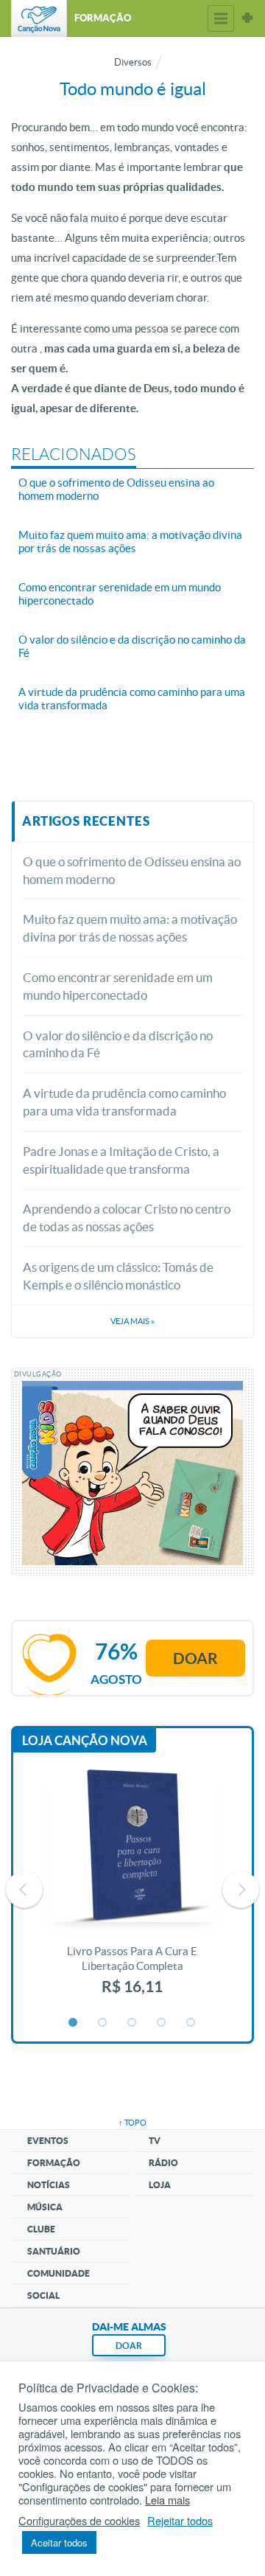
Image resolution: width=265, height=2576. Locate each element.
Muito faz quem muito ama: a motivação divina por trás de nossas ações (130, 928)
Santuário (54, 2251)
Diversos (133, 62)
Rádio (163, 2163)
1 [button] (74, 2023)
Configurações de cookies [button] (79, 2521)
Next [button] (241, 1890)
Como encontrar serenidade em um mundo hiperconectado (118, 986)
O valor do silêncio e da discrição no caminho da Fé (118, 1044)
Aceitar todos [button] (59, 2542)
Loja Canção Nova (85, 1740)
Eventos (48, 2141)
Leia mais (167, 2500)
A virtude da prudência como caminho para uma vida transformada (124, 1102)
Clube (41, 2229)
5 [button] (191, 2023)
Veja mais (132, 1321)
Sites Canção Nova (247, 18)
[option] (132, 1890)
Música (45, 2207)
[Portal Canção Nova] (39, 18)
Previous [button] (24, 1890)
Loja (160, 2185)
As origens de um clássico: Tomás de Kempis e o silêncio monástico (118, 1276)
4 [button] (162, 2023)
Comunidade (59, 2273)
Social (43, 2295)
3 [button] (132, 2023)
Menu (221, 18)
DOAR (129, 2346)
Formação (54, 2163)
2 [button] (103, 2023)
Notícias (49, 2185)
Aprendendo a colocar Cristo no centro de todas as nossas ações (127, 1218)
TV (155, 2141)
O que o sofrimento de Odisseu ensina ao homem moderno (132, 870)
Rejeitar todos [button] (180, 2521)
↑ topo (132, 2123)
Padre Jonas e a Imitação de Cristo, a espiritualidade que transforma (121, 1160)
